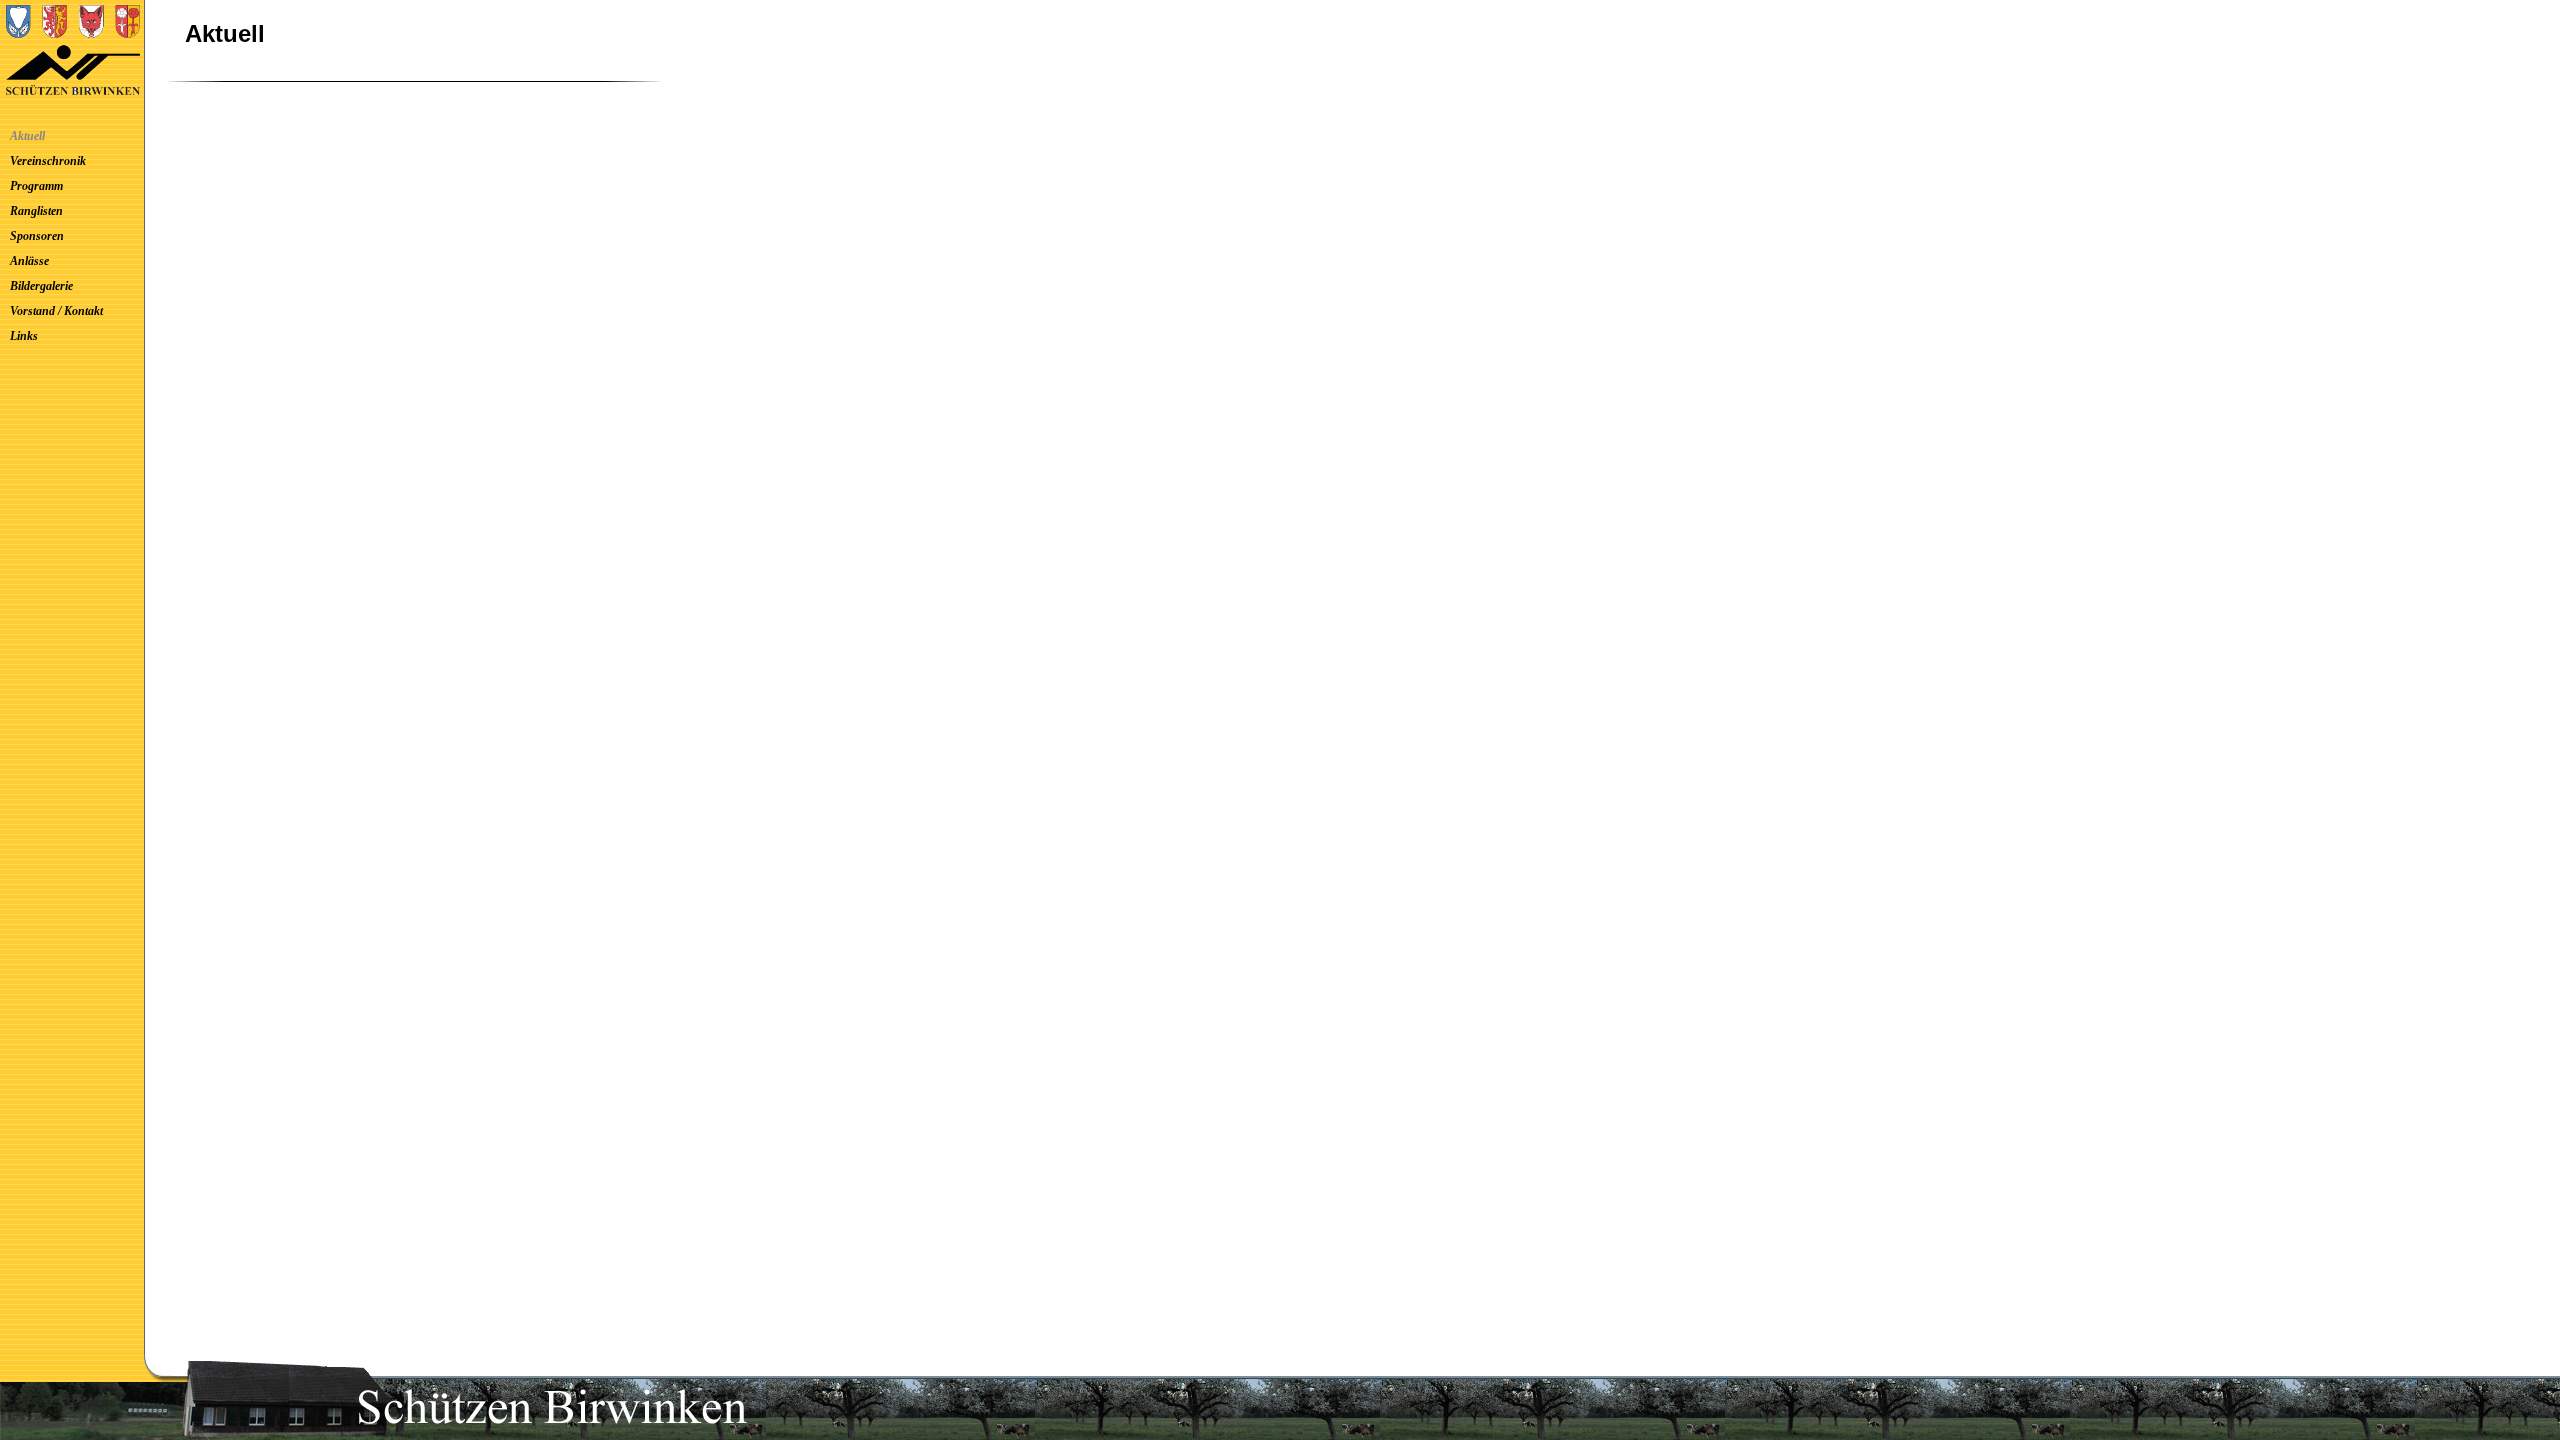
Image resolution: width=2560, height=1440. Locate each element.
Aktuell (27, 136)
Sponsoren (37, 236)
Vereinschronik (48, 161)
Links (24, 336)
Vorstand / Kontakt (56, 311)
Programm (36, 186)
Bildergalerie (41, 286)
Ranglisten (36, 211)
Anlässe (29, 261)
